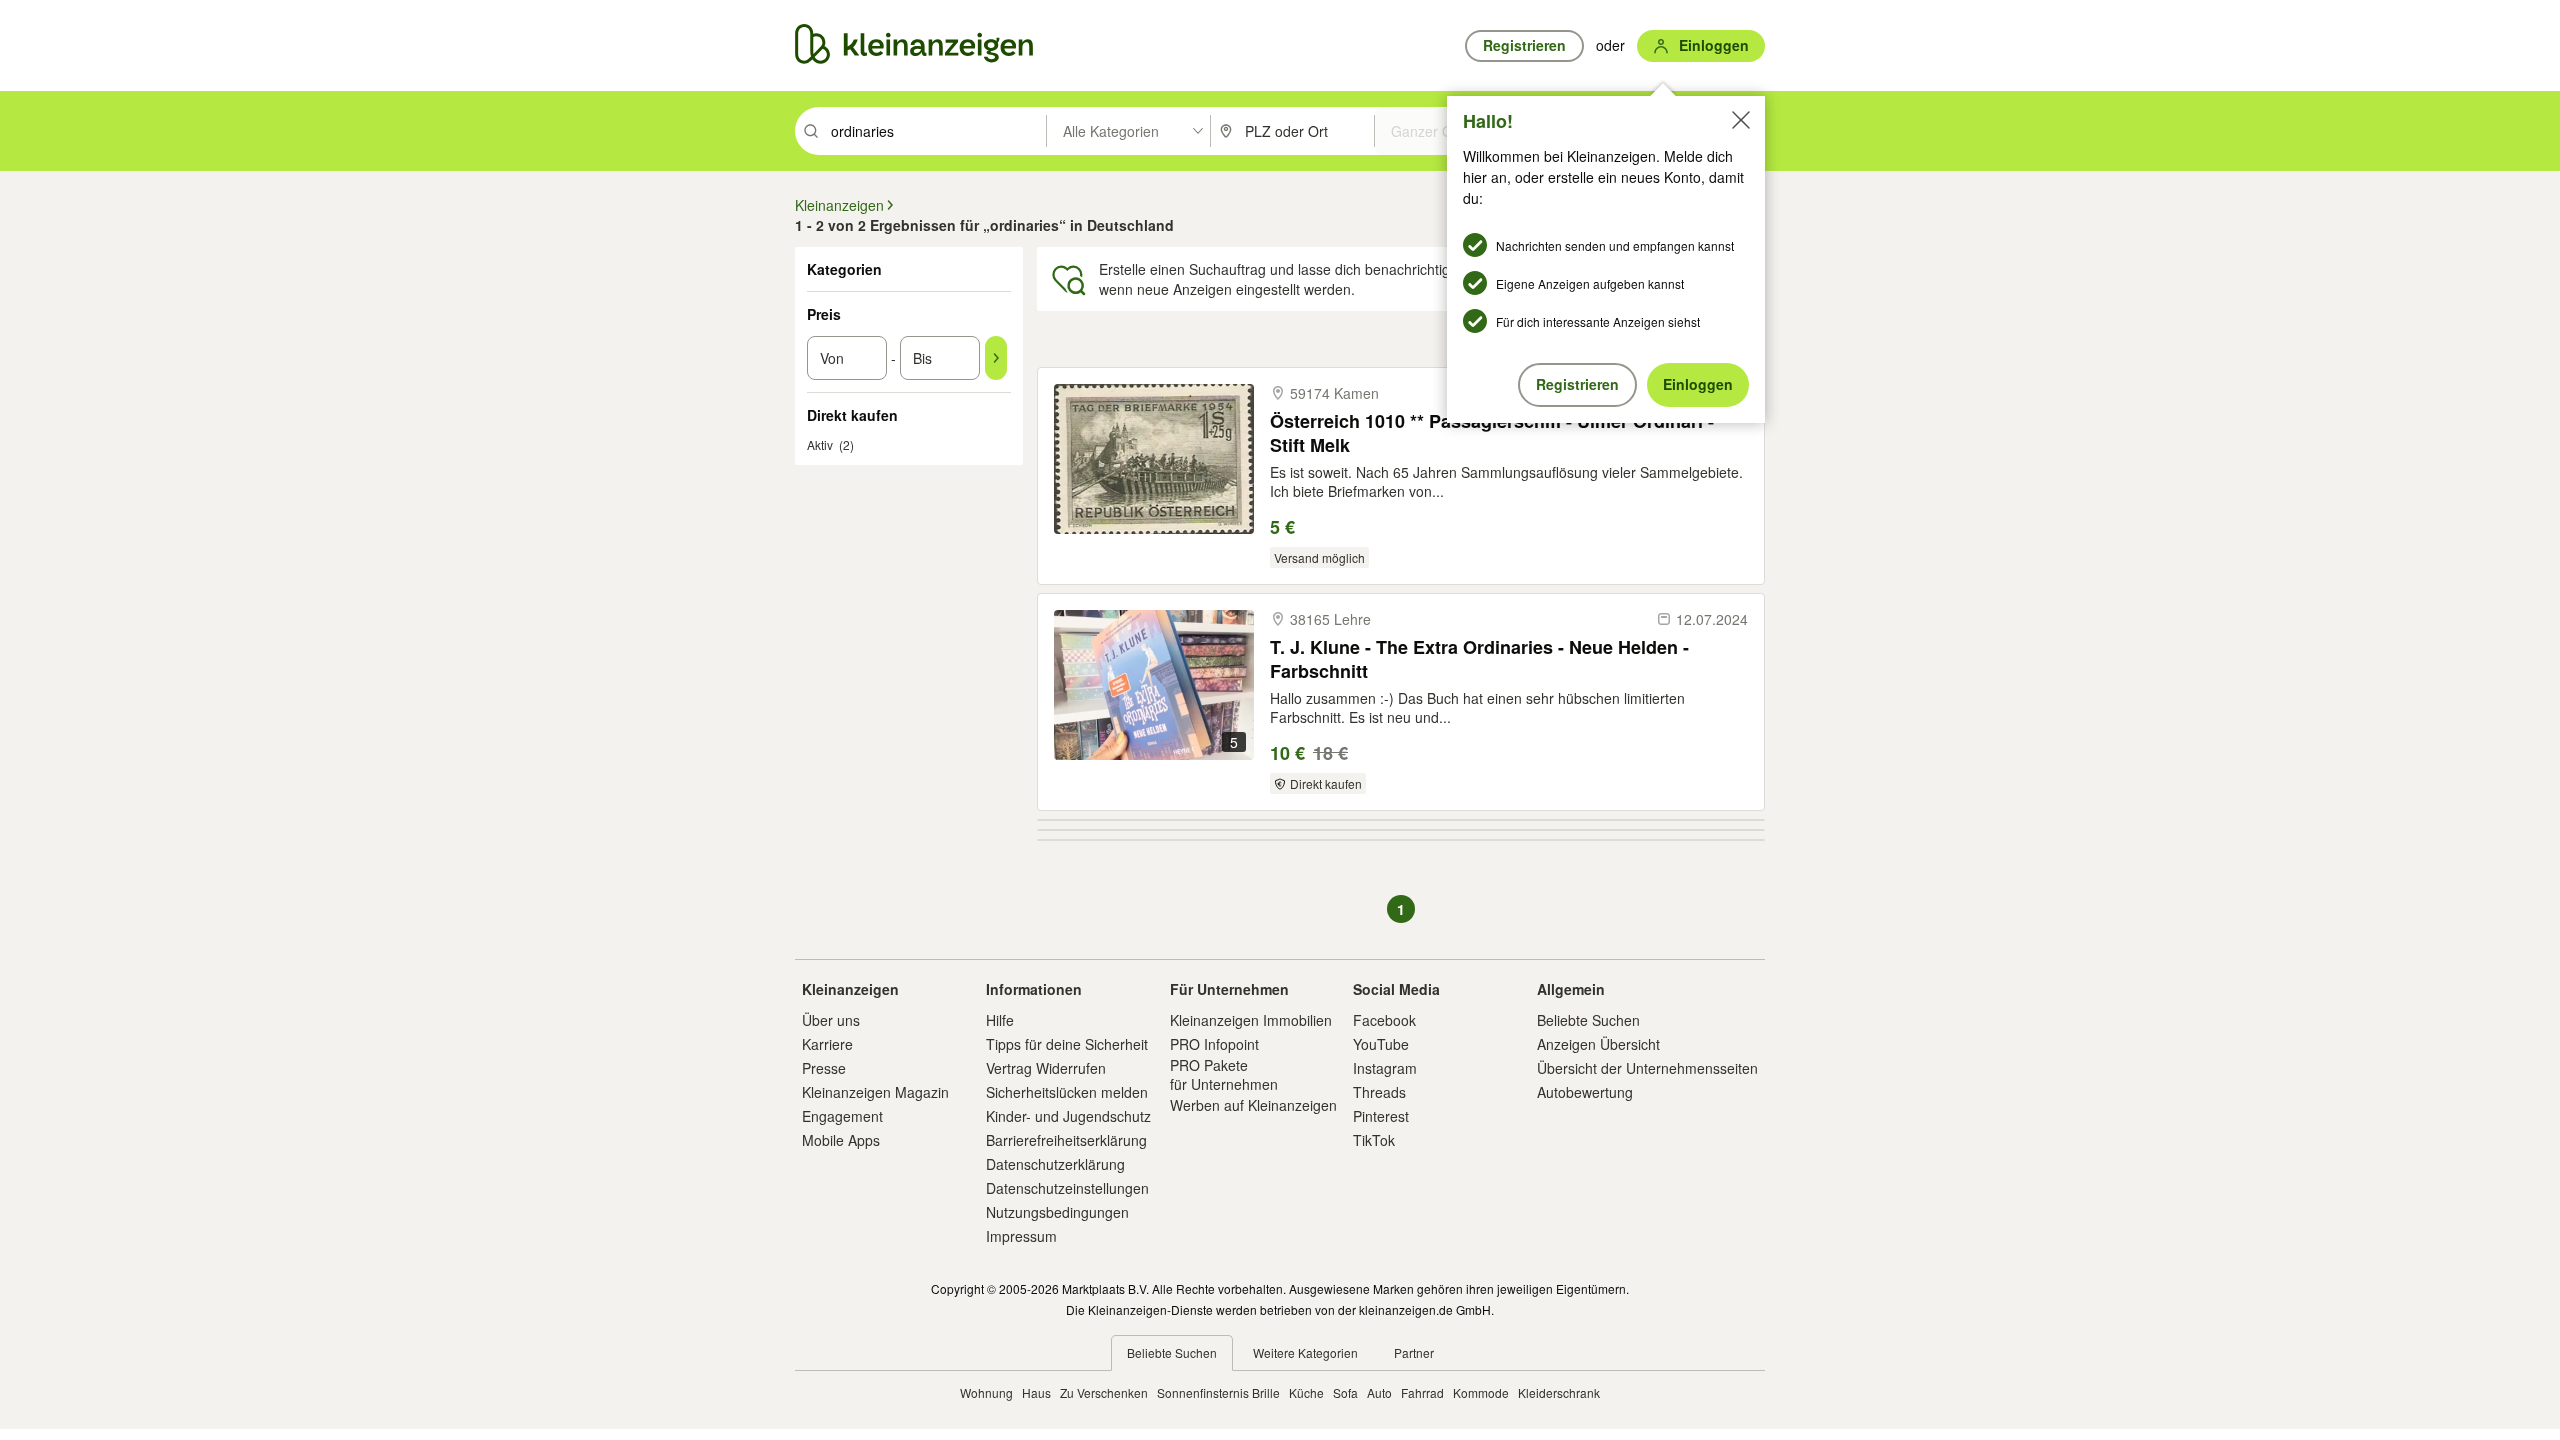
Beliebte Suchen (1588, 1020)
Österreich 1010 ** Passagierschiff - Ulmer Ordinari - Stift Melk (1492, 432)
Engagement (842, 1116)
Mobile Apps (841, 1140)
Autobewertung (1585, 1092)
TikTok (1374, 1140)
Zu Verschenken (1104, 1392)
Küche (1306, 1392)
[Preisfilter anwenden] (996, 358)
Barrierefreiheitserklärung (1066, 1140)
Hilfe (1000, 1020)
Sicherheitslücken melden (1067, 1092)
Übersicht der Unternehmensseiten (1647, 1068)
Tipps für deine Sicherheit (1067, 1044)
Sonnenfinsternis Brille (1218, 1392)
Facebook (1384, 1020)
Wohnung (986, 1392)
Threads (1379, 1092)
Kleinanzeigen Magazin (875, 1092)
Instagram (1385, 1068)
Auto (1379, 1392)
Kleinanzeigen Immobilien (1251, 1020)
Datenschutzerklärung (1055, 1164)
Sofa (1345, 1392)
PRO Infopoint (1214, 1044)
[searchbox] (936, 131)
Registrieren (1577, 384)
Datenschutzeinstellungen (1067, 1188)
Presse (824, 1068)
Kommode (1481, 1392)
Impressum (1021, 1236)
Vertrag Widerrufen (1046, 1068)
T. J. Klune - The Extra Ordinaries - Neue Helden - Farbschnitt (1479, 658)
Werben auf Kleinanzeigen (1253, 1105)
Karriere (827, 1044)
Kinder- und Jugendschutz (1068, 1116)
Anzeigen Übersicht (1598, 1044)
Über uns (831, 1020)
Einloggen (1698, 384)
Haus (1036, 1392)
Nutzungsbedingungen (1057, 1212)
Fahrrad (1422, 1392)
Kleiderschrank (1559, 1392)
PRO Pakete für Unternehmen (1224, 1074)
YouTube (1381, 1044)
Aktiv (820, 444)
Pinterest (1381, 1116)
